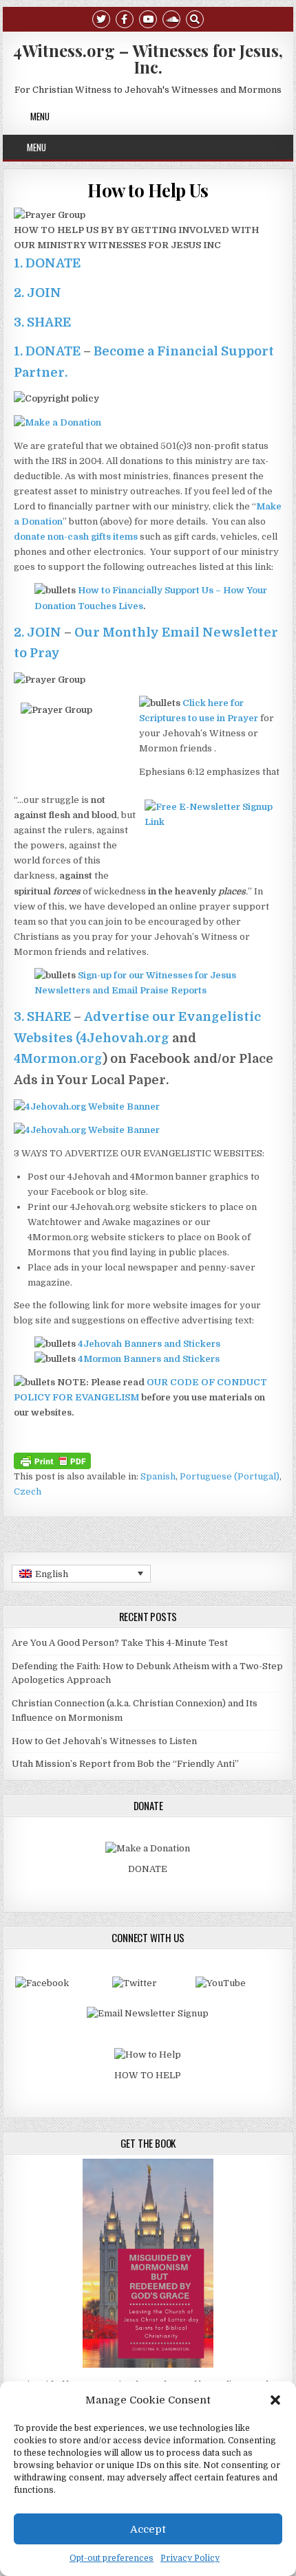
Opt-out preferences (112, 2558)
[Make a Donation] (57, 422)
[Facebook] (125, 18)
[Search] (195, 18)
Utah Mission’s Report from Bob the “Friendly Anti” (125, 1764)
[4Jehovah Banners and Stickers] (87, 1107)
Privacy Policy (190, 2558)
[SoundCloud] (171, 18)
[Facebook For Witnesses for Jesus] (42, 1983)
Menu (40, 116)
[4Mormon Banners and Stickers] (87, 1130)
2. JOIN (38, 293)
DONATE (148, 1869)
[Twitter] (101, 18)
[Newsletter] (148, 2013)
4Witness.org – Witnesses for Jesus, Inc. (148, 58)
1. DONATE (47, 263)
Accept (148, 2529)
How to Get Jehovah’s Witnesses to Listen (104, 1741)
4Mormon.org (58, 1059)
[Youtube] (148, 18)
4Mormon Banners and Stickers (149, 1359)
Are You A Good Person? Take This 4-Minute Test (120, 1643)
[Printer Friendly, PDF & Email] (52, 1460)
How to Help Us (148, 190)
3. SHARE (42, 322)
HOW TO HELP (148, 2075)
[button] (275, 2400)
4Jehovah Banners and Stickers (149, 1344)
